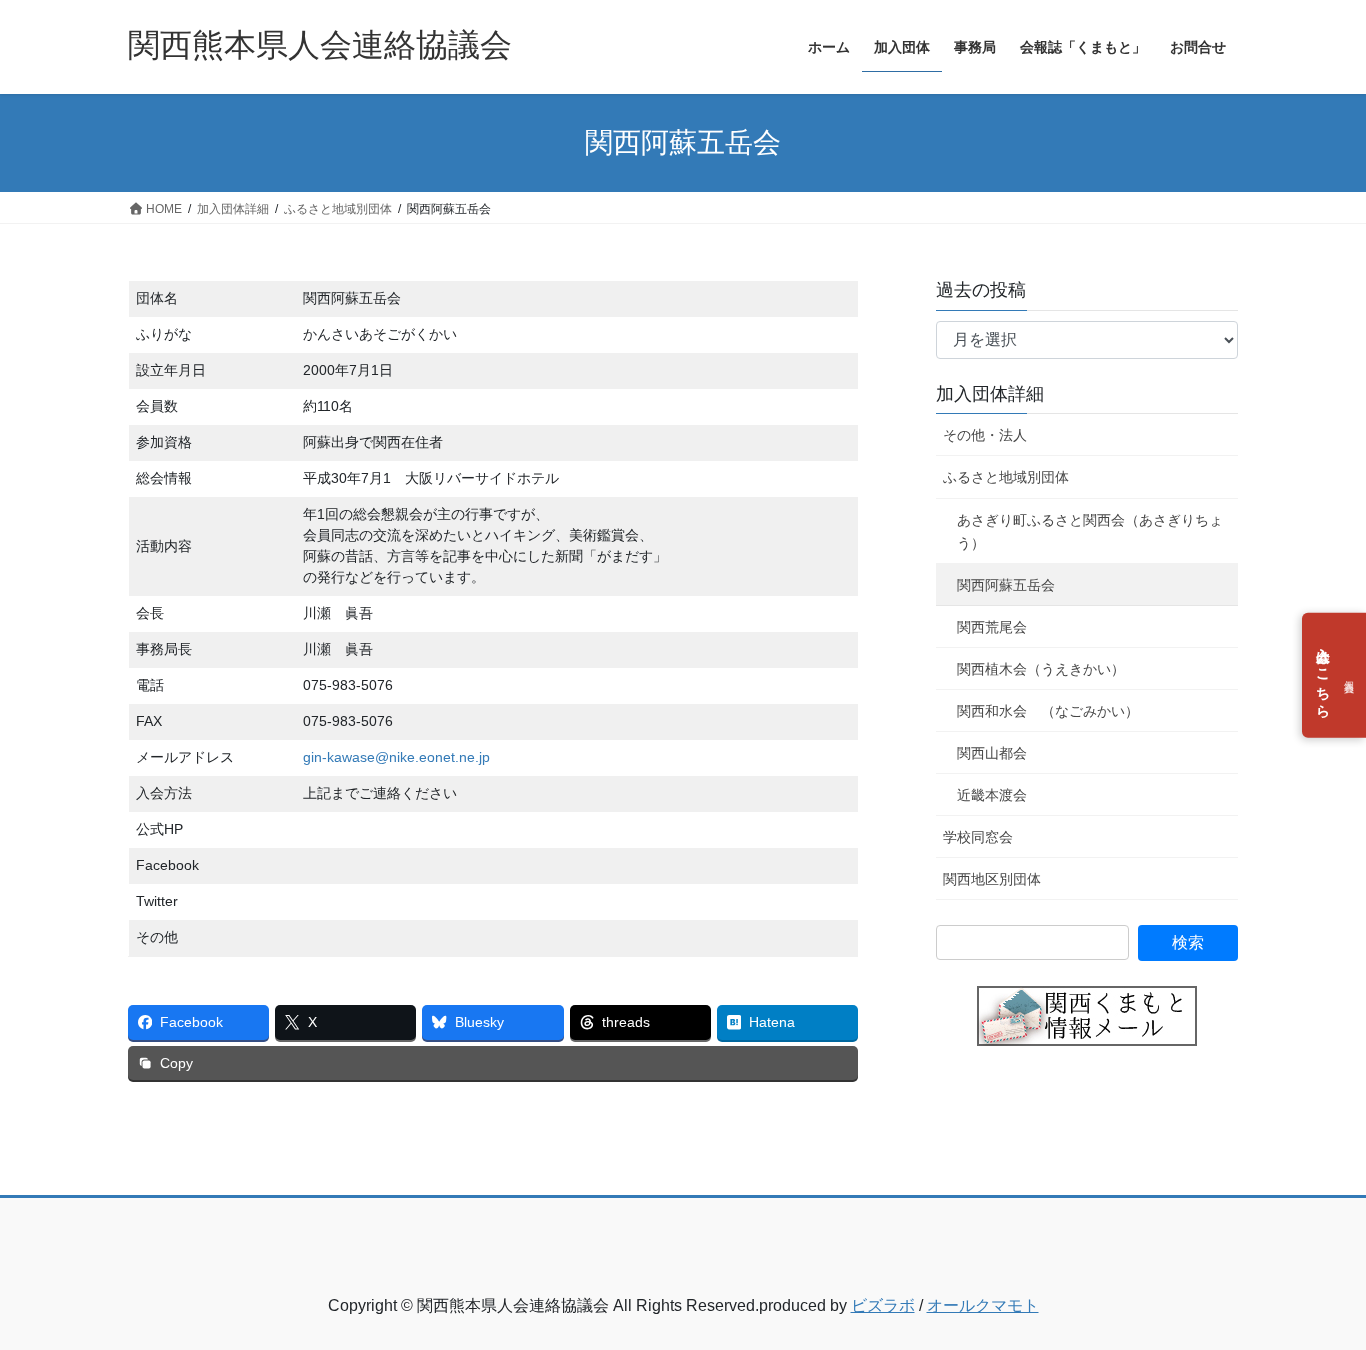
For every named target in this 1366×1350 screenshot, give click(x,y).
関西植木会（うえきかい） (1041, 669)
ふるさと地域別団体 (1006, 477)
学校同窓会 (978, 837)
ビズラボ (883, 1305)
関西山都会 (992, 753)
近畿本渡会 (992, 795)
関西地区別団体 (992, 879)
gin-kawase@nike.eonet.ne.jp (396, 757)
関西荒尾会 (992, 627)
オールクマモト (983, 1305)
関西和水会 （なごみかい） (1048, 711)
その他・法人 (985, 435)
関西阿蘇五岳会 (1006, 585)
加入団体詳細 (990, 394)
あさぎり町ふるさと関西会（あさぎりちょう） (1090, 531)
